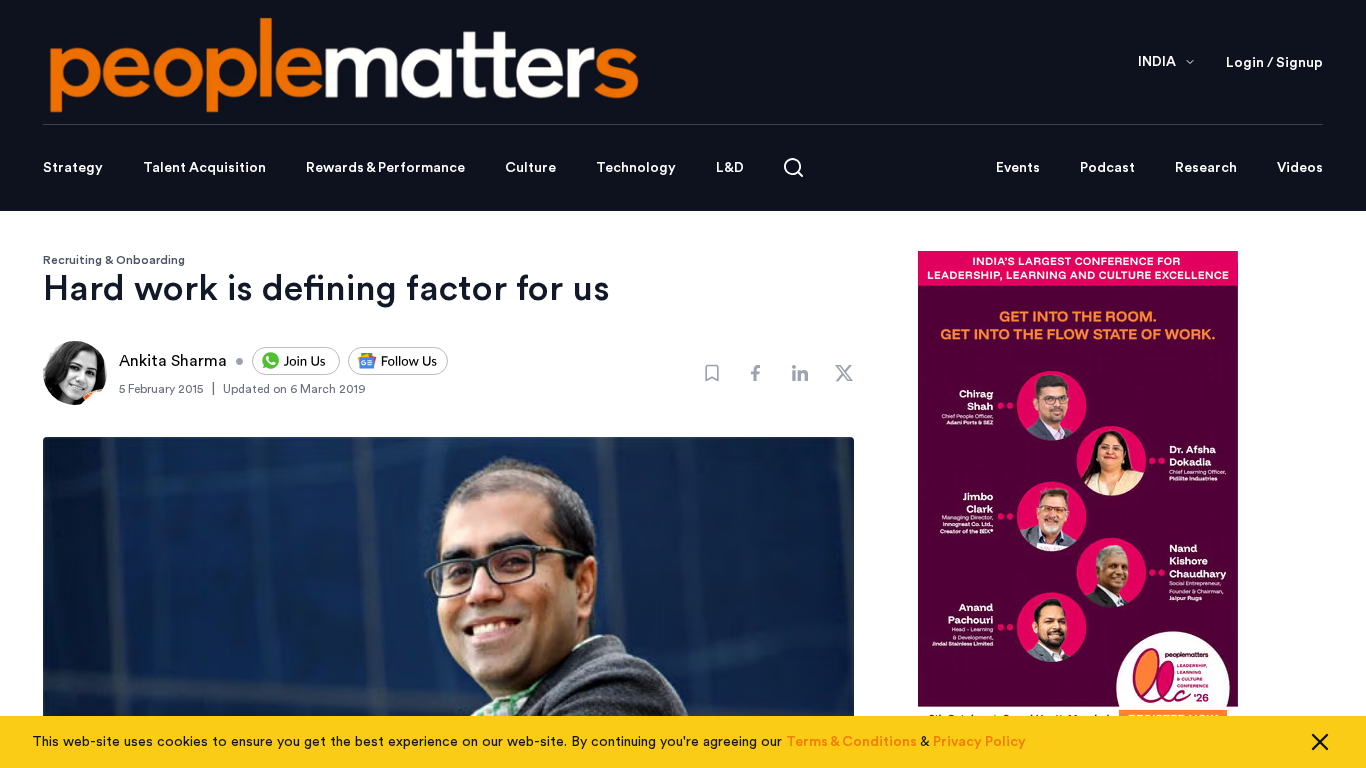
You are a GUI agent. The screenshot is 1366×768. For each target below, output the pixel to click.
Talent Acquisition (204, 168)
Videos (1300, 168)
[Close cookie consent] (1320, 742)
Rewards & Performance (385, 168)
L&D (730, 168)
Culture (530, 168)
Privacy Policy (979, 742)
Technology (636, 168)
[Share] (756, 373)
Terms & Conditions (851, 742)
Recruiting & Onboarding (114, 260)
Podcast (1107, 168)
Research (1206, 168)
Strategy (73, 168)
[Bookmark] (712, 373)
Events (1018, 168)
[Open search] (793, 167)
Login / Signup (1274, 63)
